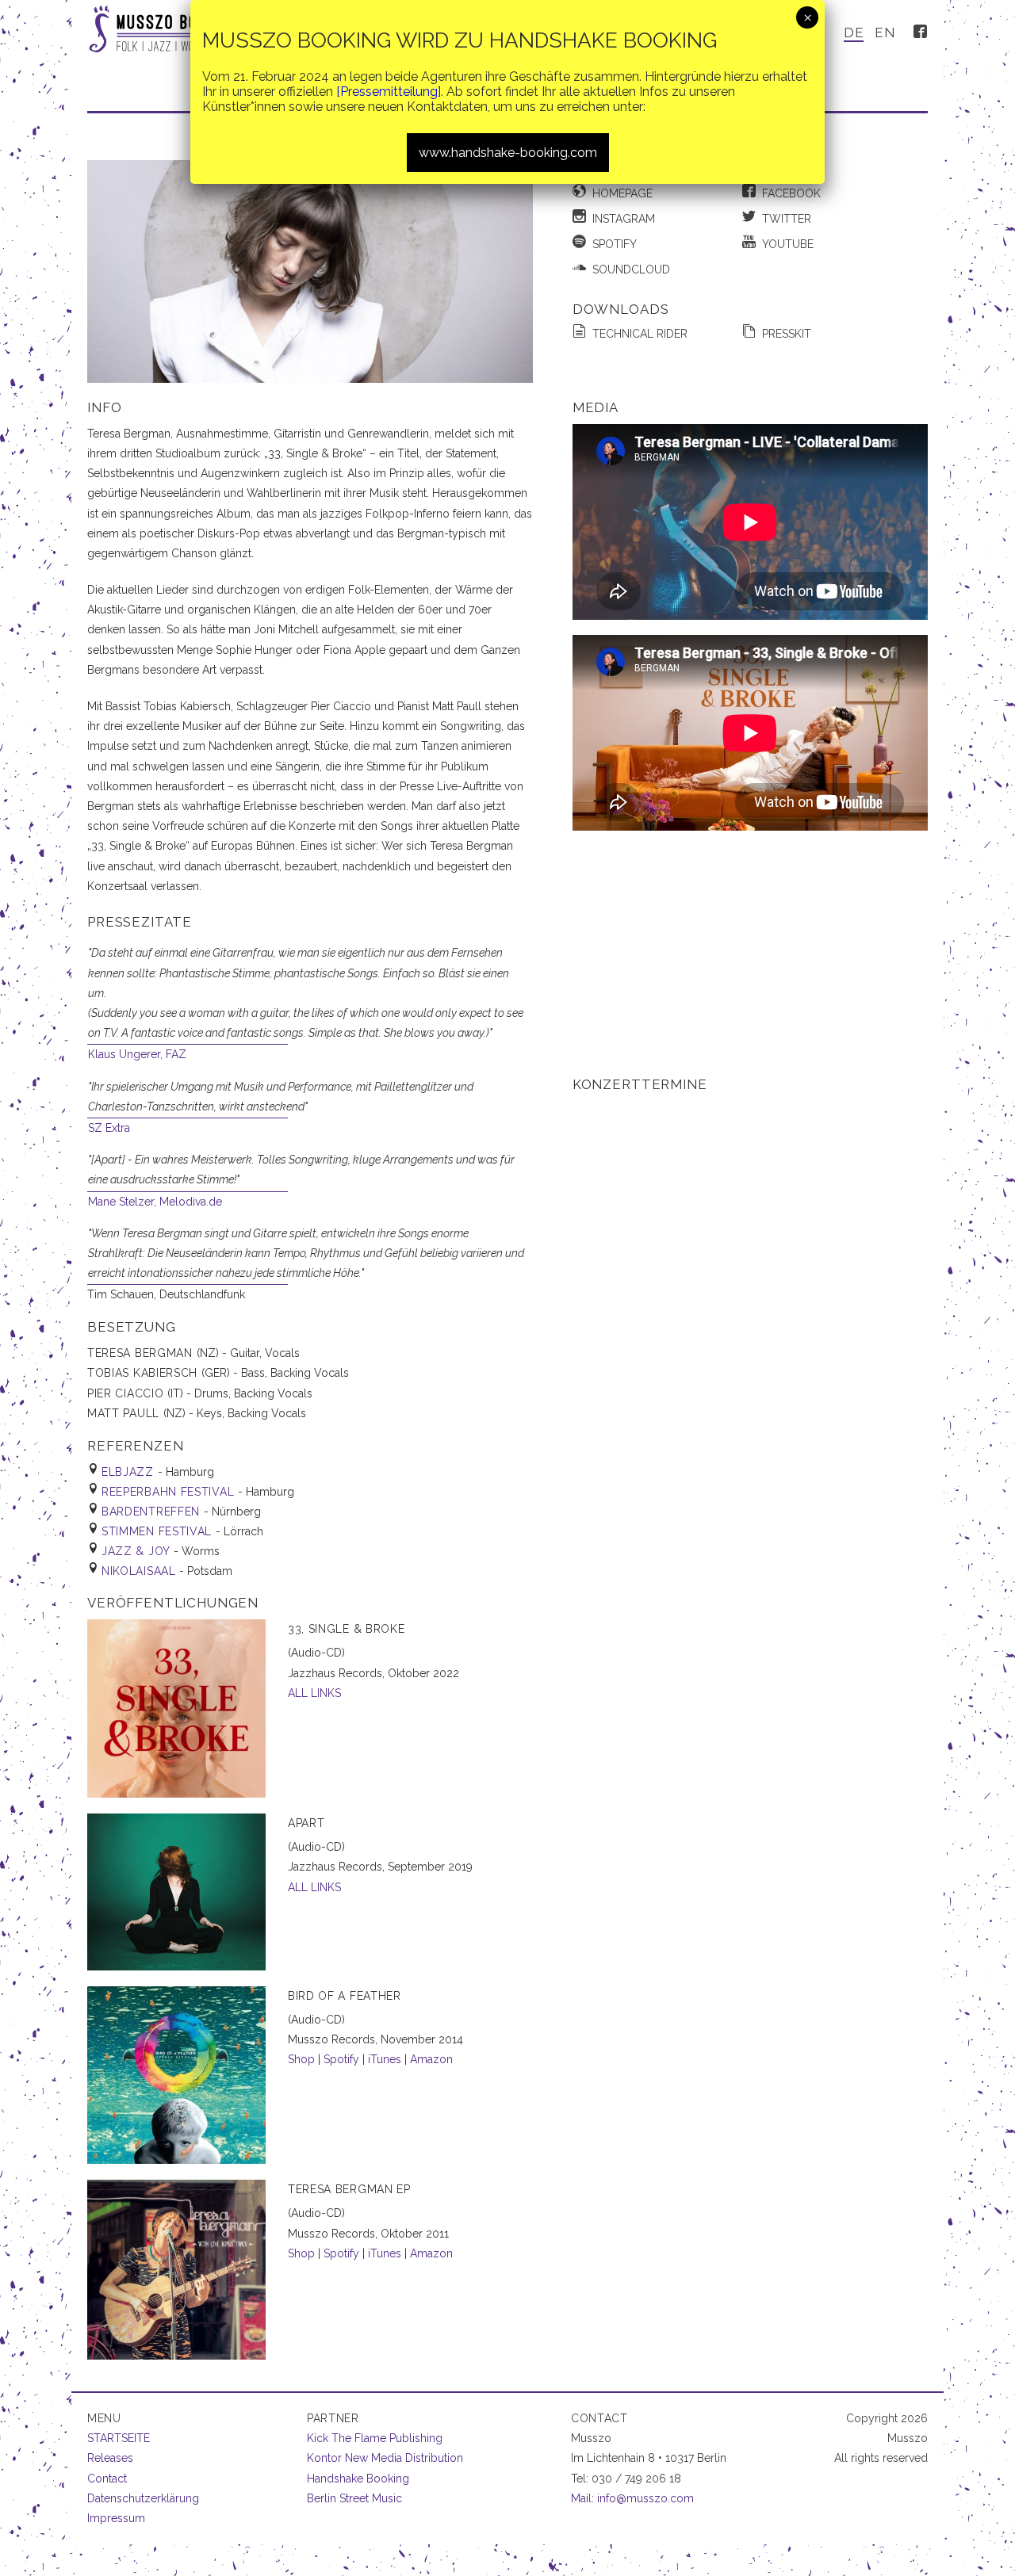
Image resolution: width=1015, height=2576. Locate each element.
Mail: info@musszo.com (632, 2498)
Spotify (341, 2059)
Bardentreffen (153, 1512)
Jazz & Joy (138, 1551)
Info (104, 407)
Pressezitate (140, 922)
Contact (107, 2479)
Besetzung (132, 1327)
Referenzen (135, 1446)
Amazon (431, 2059)
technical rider (640, 334)
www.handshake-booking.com (508, 153)
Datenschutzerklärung (143, 2498)
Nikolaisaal (140, 1571)
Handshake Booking (358, 2479)
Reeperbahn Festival (170, 1492)
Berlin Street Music (354, 2498)
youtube (788, 244)
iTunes (385, 2059)
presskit (787, 334)
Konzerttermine (640, 1084)
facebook (791, 193)
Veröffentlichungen (173, 1603)
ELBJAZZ (130, 1472)
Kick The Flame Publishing (375, 2438)
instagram (624, 219)
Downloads (621, 309)
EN (885, 32)
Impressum (116, 2518)
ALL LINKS (314, 1693)
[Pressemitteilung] (389, 92)
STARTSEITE (119, 2438)
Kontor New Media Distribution (385, 2458)
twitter (787, 219)
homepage (622, 193)
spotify (615, 244)
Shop (301, 2059)
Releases (110, 2458)
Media (596, 407)
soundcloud (631, 269)
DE (854, 32)
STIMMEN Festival (159, 1531)
